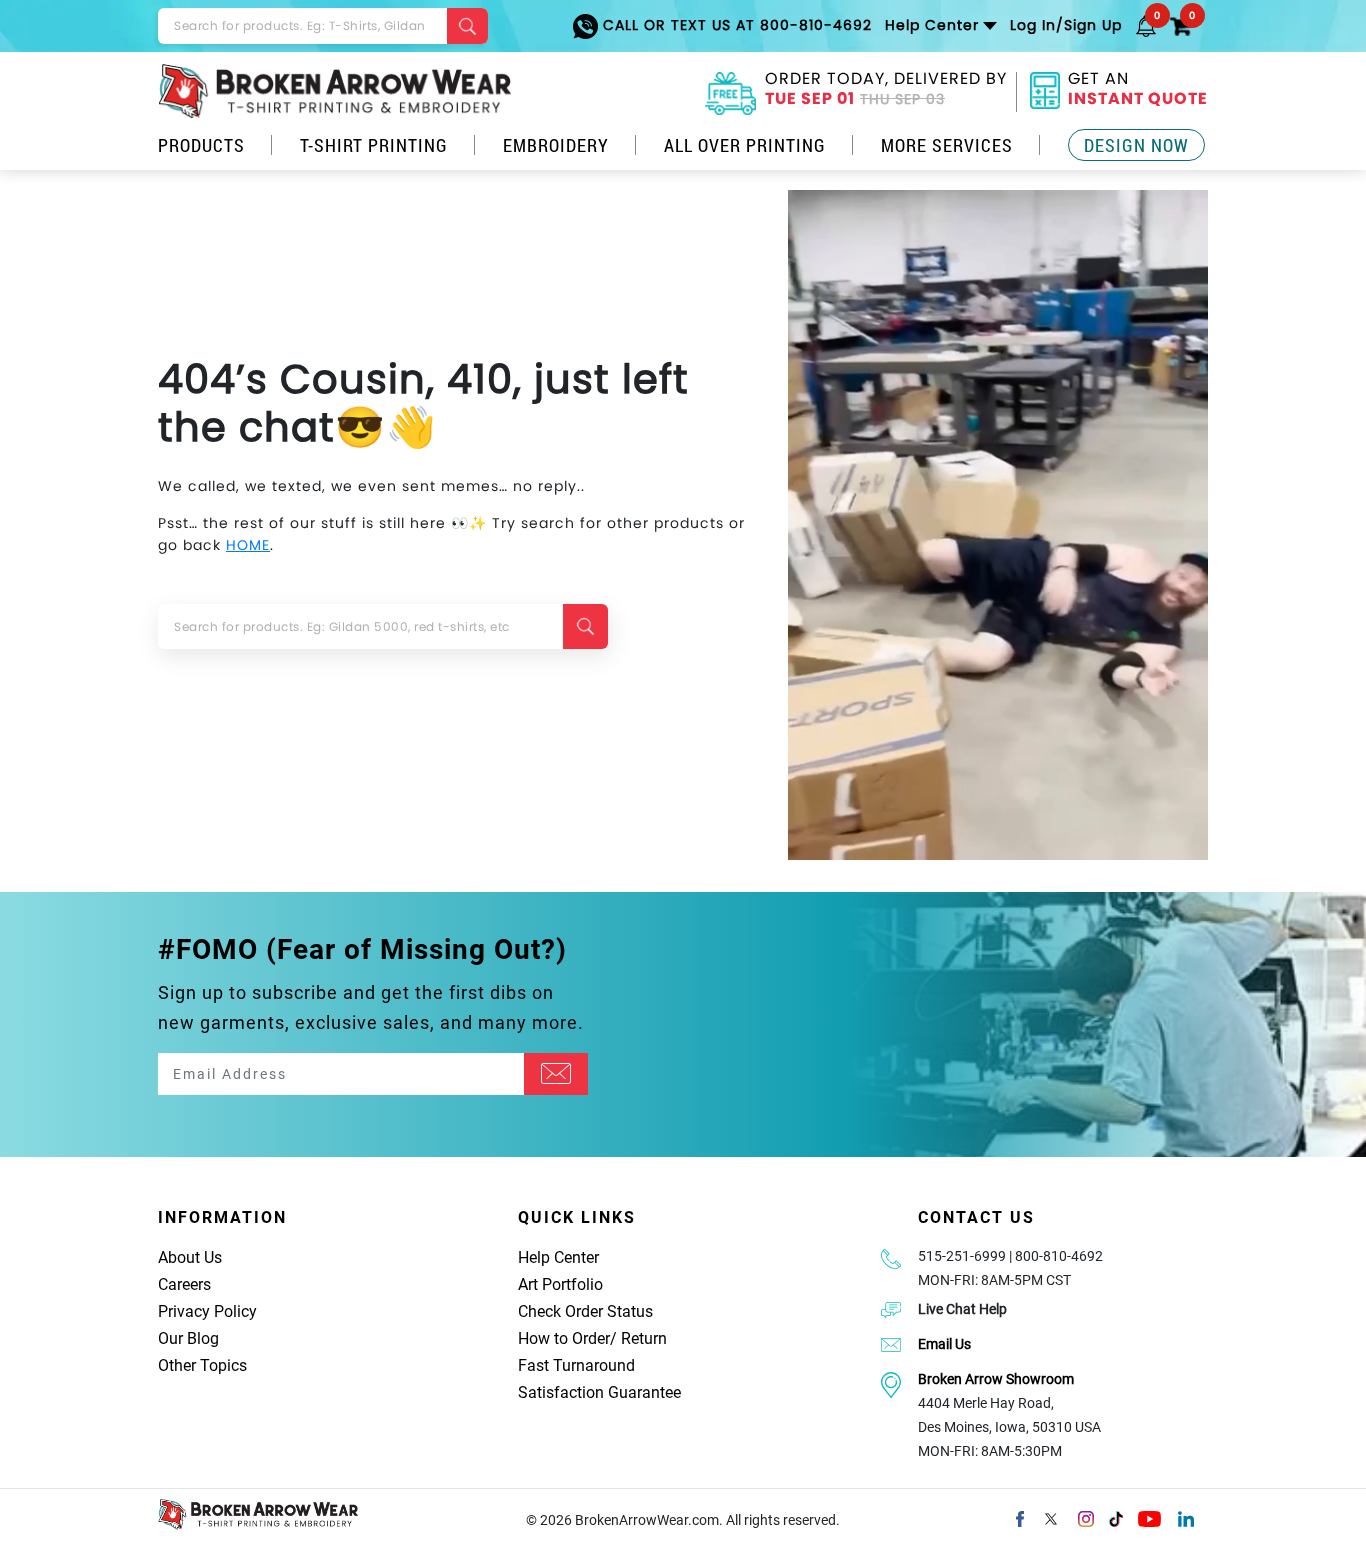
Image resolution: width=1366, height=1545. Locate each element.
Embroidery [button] (556, 145)
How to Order (564, 1338)
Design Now (1136, 145)
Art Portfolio (560, 1284)
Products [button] (201, 145)
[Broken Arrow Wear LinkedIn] (1186, 1517)
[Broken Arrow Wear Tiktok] (1116, 1517)
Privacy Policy (207, 1311)
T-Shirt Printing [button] (374, 145)
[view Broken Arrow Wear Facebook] (1020, 1517)
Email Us (944, 1344)
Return (644, 1338)
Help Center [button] (932, 25)
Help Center (558, 1257)
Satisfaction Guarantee (599, 1392)
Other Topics (202, 1365)
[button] (1146, 25)
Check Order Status (585, 1311)
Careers (184, 1284)
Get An (1138, 91)
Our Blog (188, 1338)
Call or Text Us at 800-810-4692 (735, 25)
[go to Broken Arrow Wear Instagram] (1086, 1517)
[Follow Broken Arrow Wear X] (1051, 1517)
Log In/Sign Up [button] (1066, 25)
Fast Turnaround (576, 1365)
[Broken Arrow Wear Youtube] (1149, 1517)
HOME (248, 545)
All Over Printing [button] (745, 145)
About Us (190, 1257)
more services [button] (947, 145)
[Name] (556, 1074)
